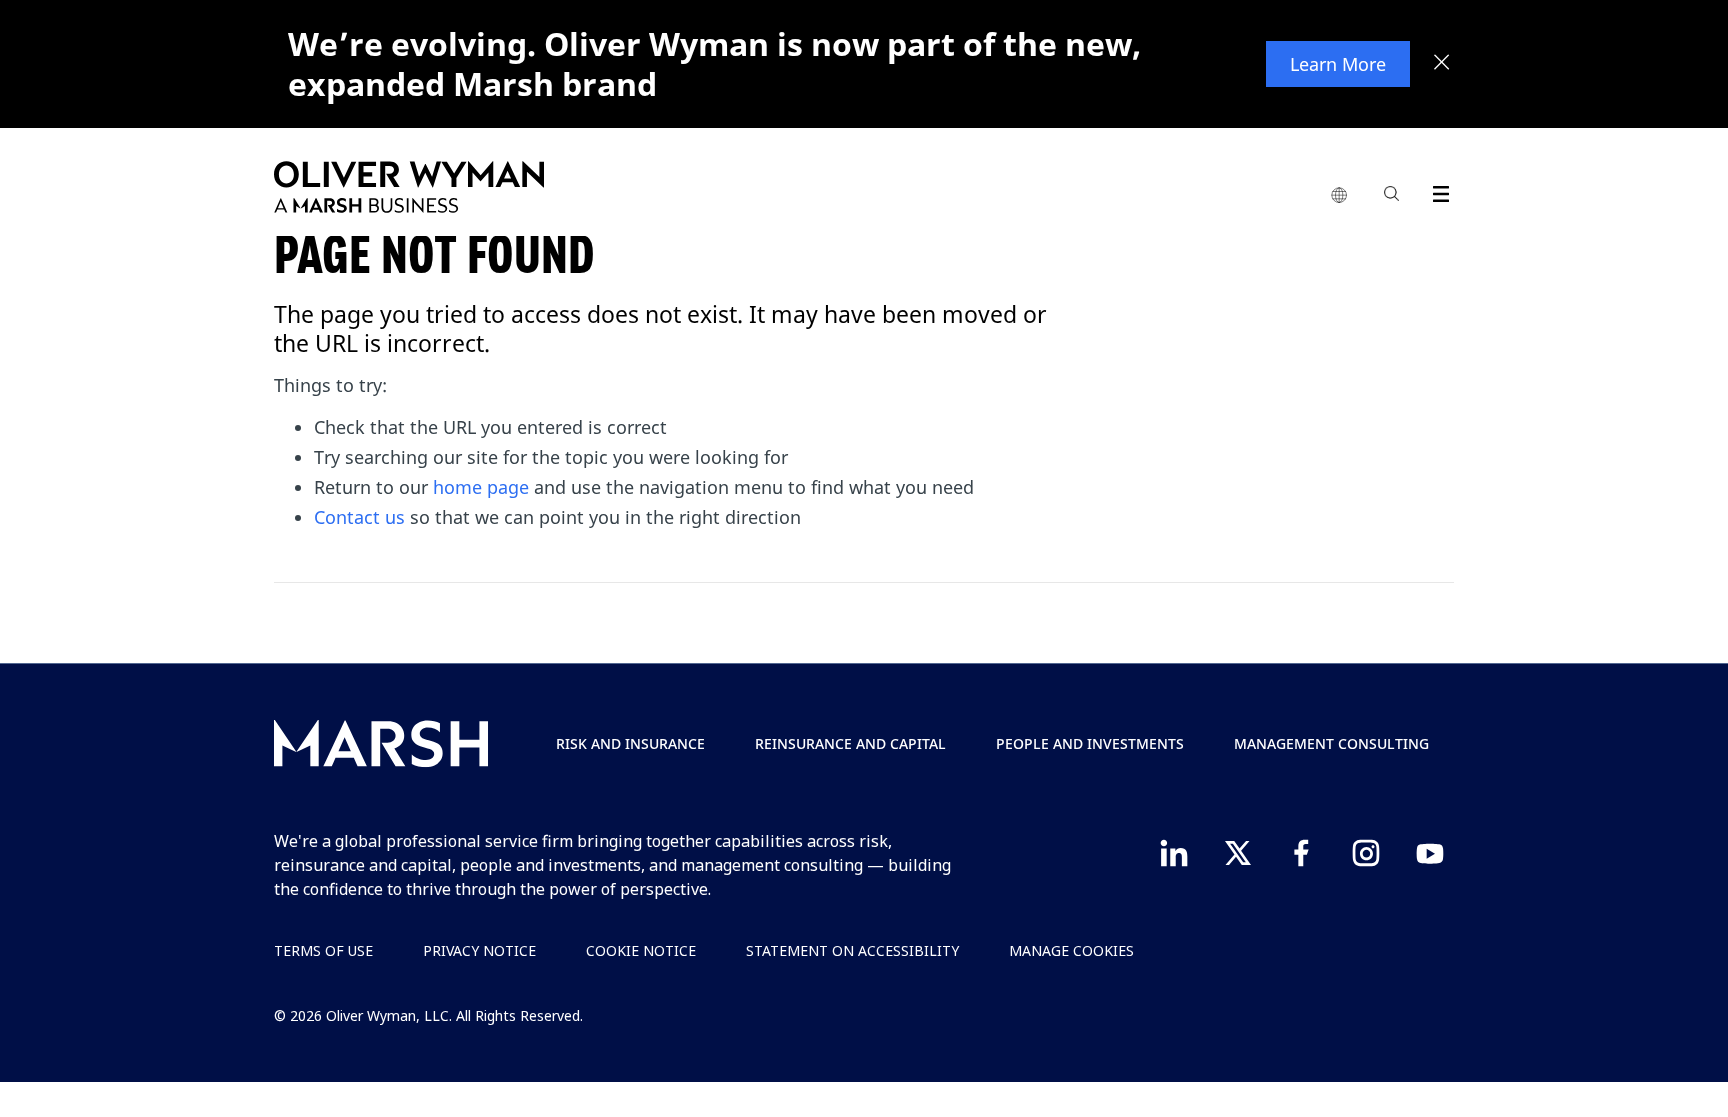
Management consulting (1331, 743)
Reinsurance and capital (850, 743)
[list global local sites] (1339, 196)
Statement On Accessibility (852, 950)
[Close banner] (1442, 64)
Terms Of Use (323, 950)
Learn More (1338, 64)
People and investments (1090, 743)
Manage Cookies (1071, 950)
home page (481, 487)
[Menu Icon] (1436, 190)
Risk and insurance (630, 743)
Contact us (359, 517)
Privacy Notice (479, 950)
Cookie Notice (641, 950)
